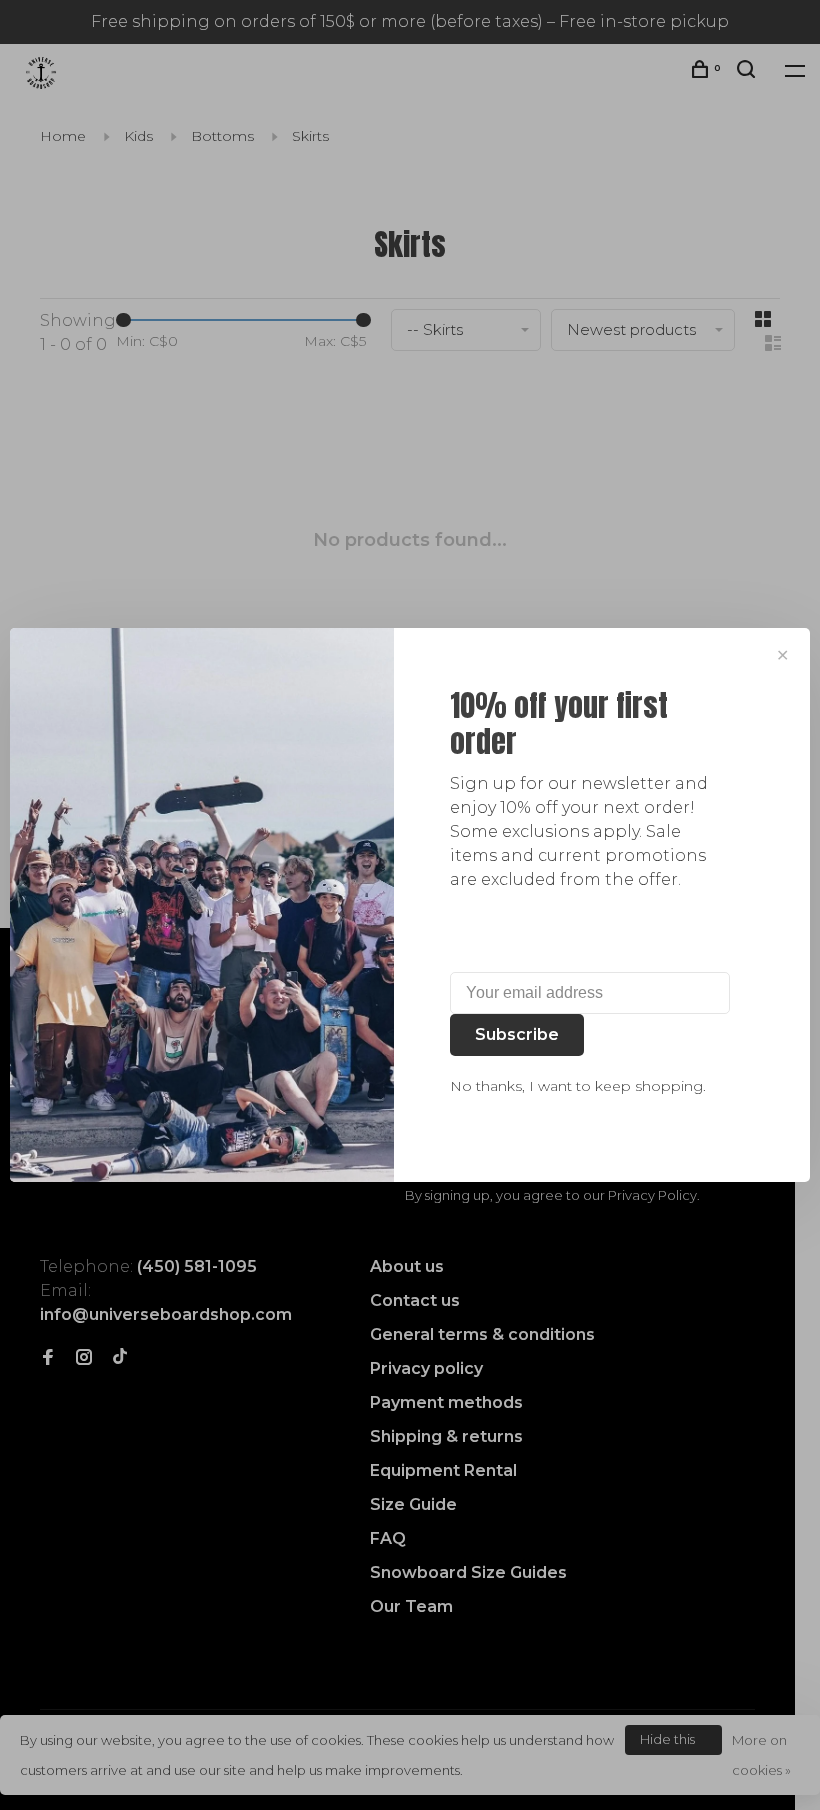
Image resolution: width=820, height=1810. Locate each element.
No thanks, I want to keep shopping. (578, 1086)
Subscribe (517, 1034)
